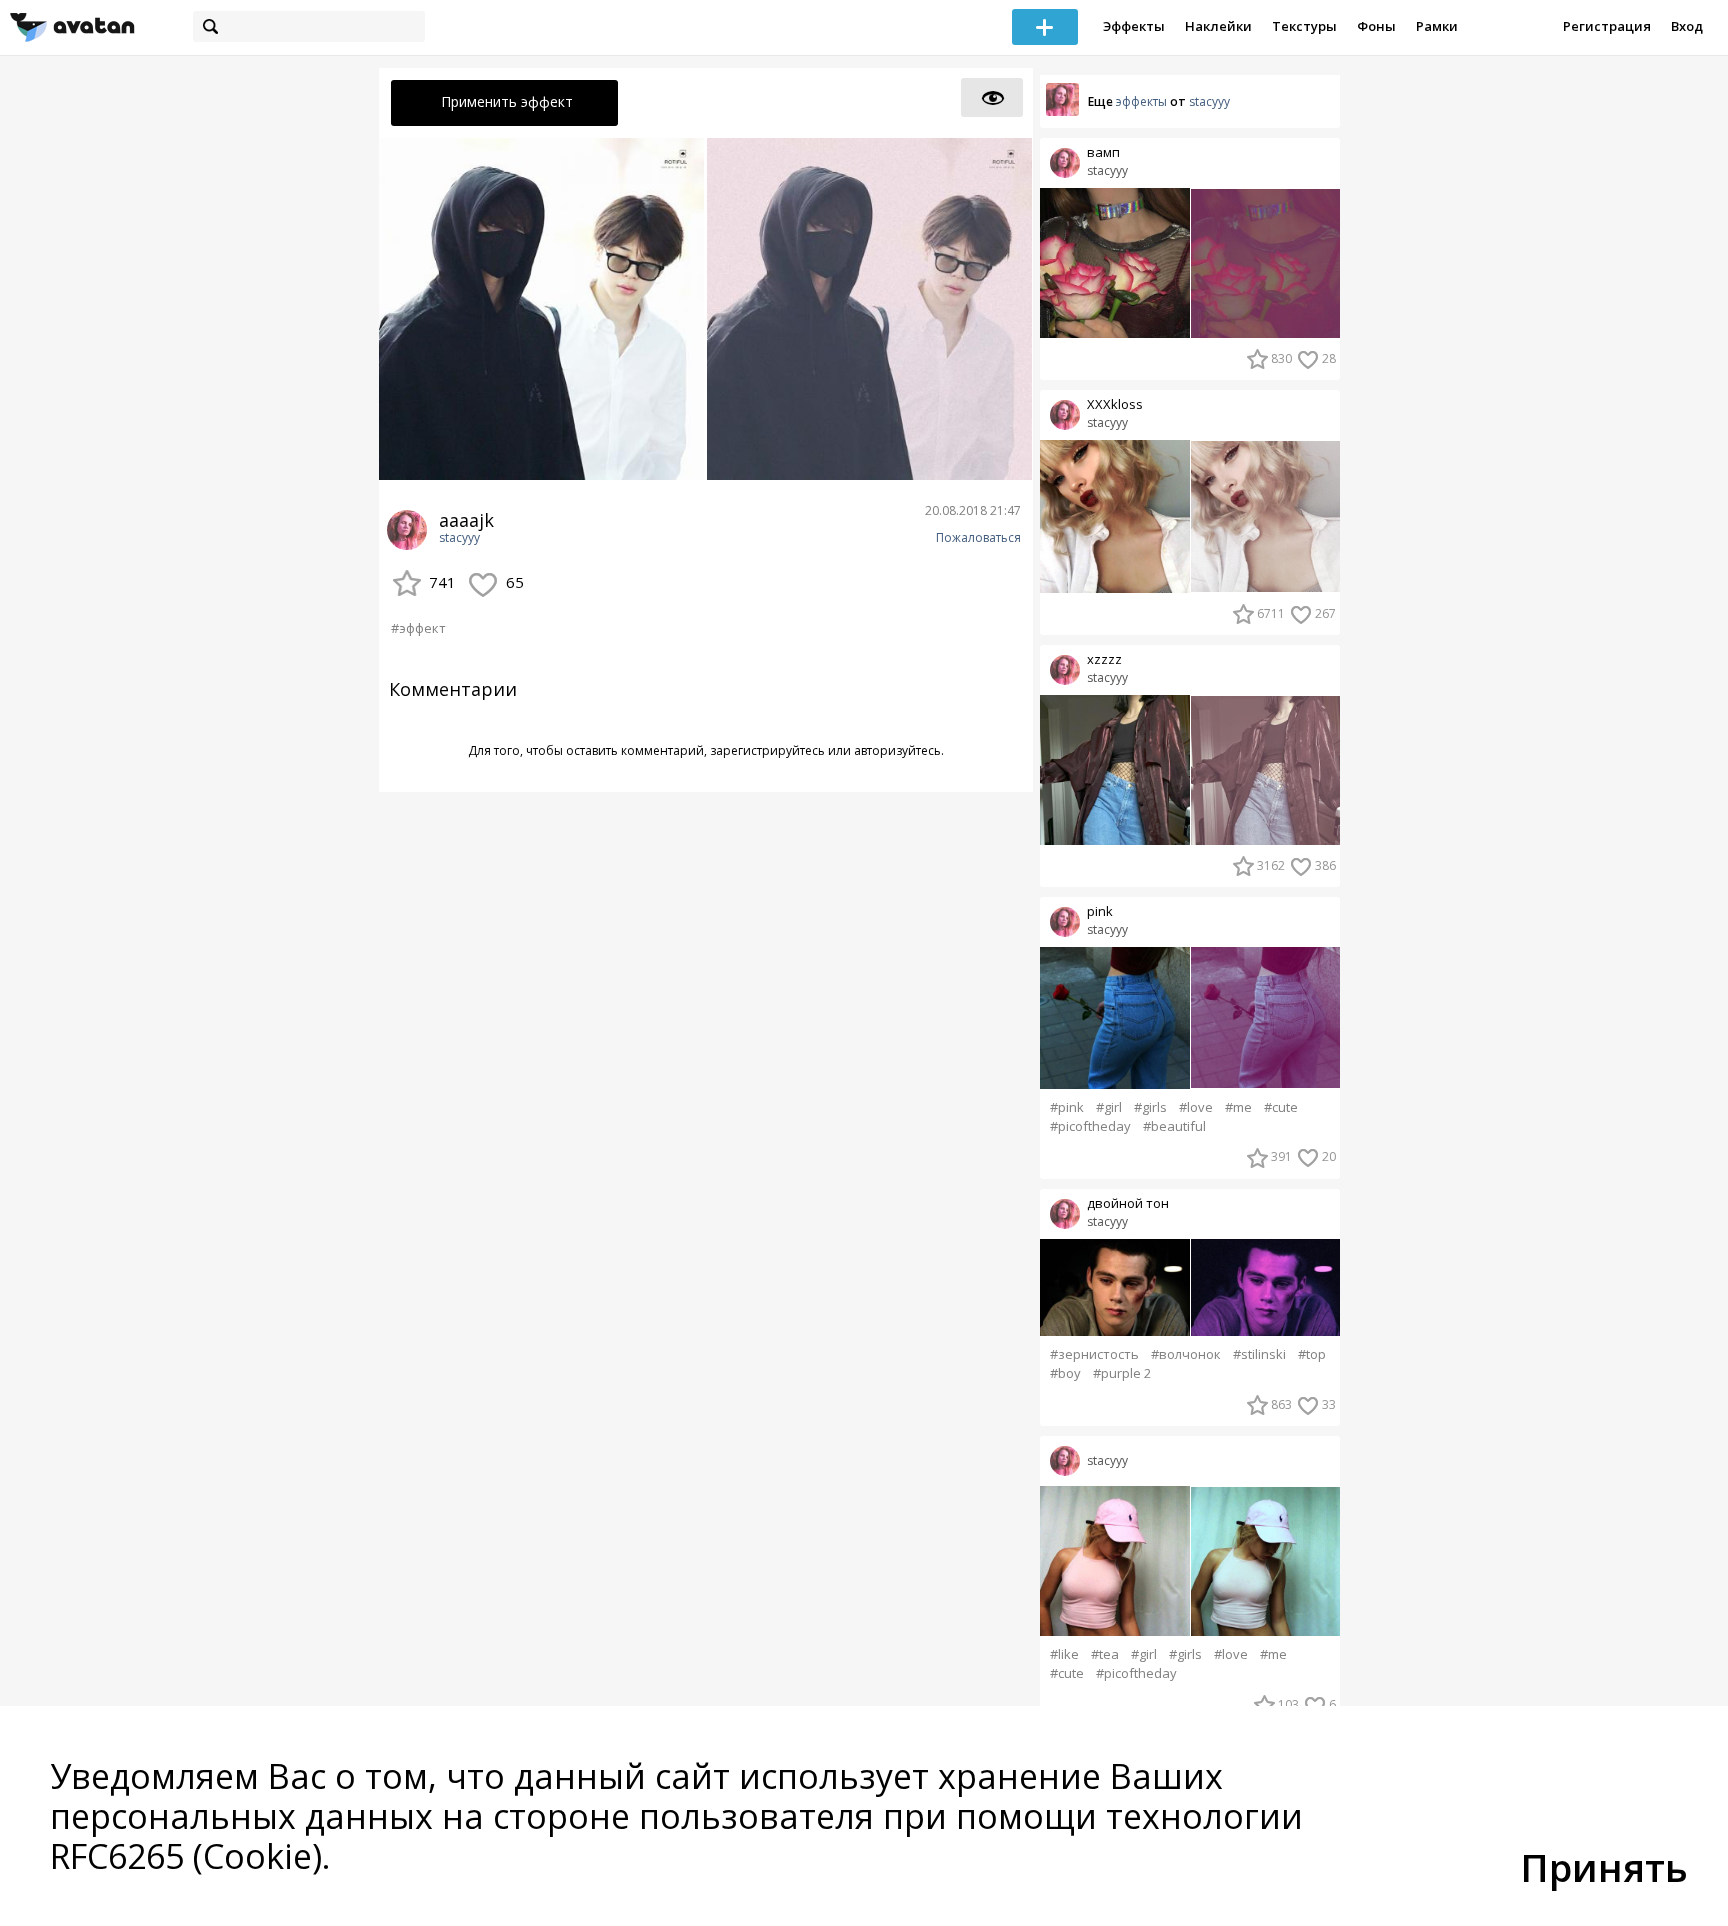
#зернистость (1094, 1354)
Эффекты (1134, 26)
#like (1064, 1654)
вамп (1103, 152)
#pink (1067, 1107)
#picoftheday (1090, 1126)
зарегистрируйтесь (767, 750)
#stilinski (1259, 1354)
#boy (1065, 1373)
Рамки (1437, 26)
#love (1196, 1107)
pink (1100, 911)
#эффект (418, 628)
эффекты (1141, 101)
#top (1312, 1354)
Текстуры (1304, 26)
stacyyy (459, 538)
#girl (1109, 1107)
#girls (1150, 1107)
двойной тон (1128, 1203)
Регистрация (1607, 26)
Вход (1687, 26)
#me (1238, 1107)
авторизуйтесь (897, 750)
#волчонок (1186, 1354)
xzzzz (1104, 659)
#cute (1281, 1107)
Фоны (1376, 26)
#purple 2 (1122, 1373)
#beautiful (1174, 1126)
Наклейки (1218, 26)
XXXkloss (1115, 404)
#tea (1105, 1654)
